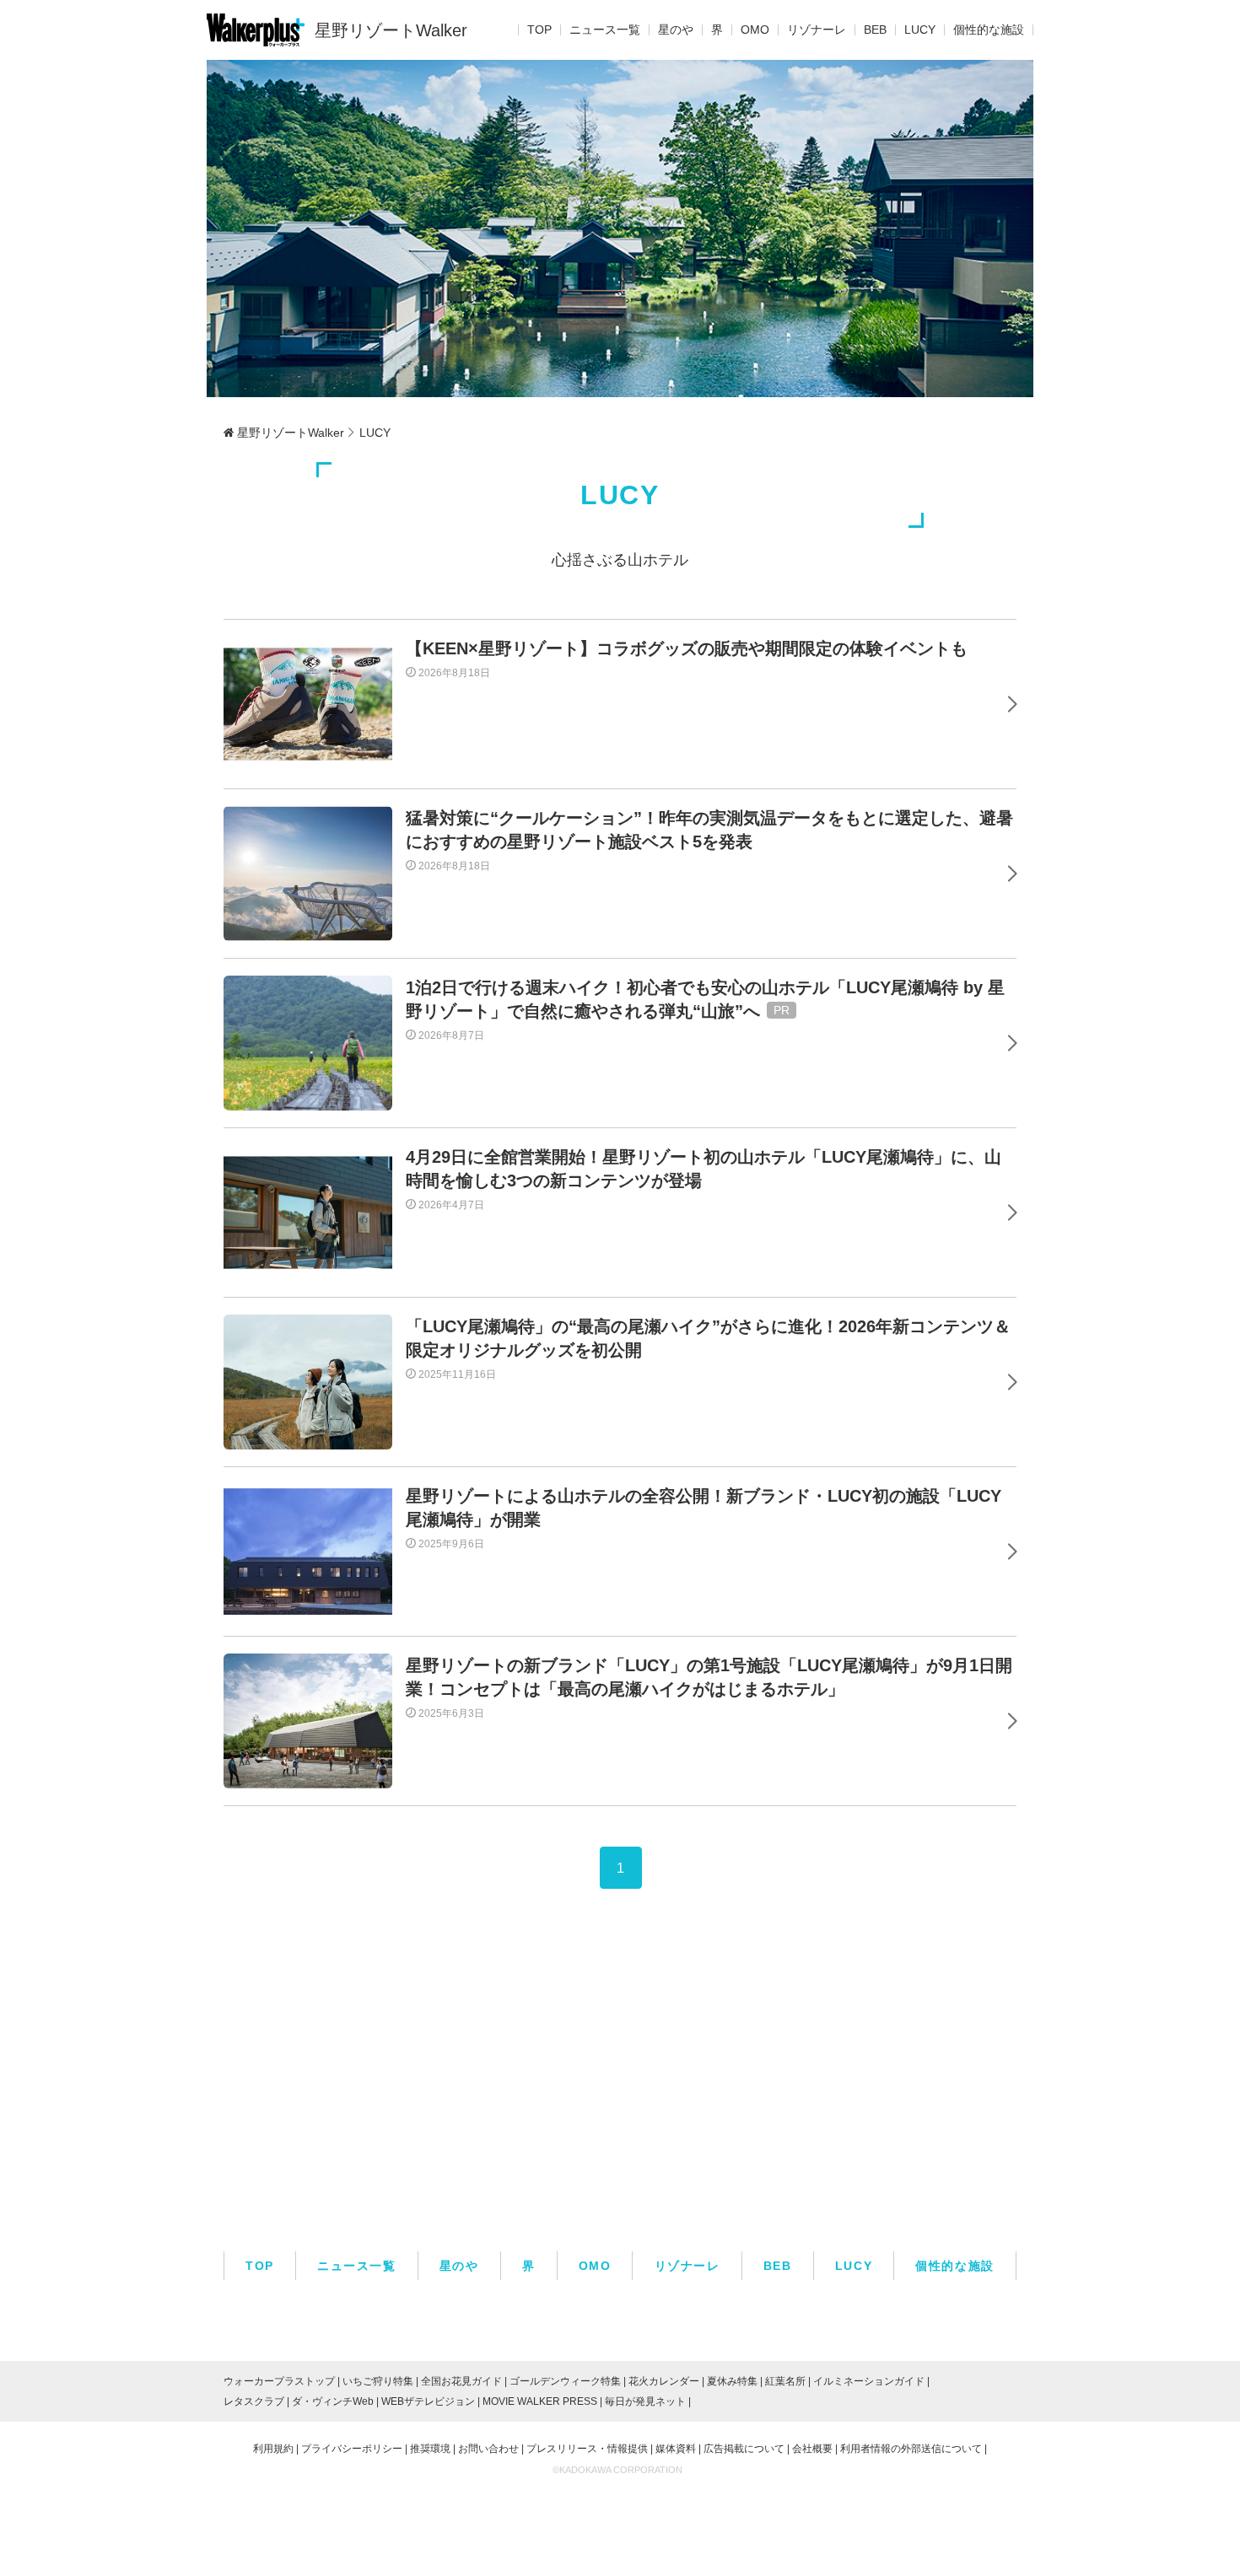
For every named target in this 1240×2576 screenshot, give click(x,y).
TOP (539, 30)
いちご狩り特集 (378, 2381)
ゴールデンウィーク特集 (565, 2381)
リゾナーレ (817, 30)
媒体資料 (676, 2449)
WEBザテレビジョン (428, 2401)
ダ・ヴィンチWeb (333, 2401)
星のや (676, 30)
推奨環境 (430, 2449)
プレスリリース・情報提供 (587, 2449)
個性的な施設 (989, 30)
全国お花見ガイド (461, 2381)
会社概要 (812, 2449)
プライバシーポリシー (352, 2449)
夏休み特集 (732, 2381)
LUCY (920, 30)
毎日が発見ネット (645, 2401)
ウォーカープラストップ (279, 2381)
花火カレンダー (664, 2381)
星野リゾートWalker (391, 30)
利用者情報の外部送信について (911, 2449)
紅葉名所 (785, 2381)
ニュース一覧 (605, 30)
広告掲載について (744, 2449)
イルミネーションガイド (869, 2381)
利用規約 (273, 2449)
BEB (875, 30)
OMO (755, 30)
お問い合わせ (488, 2449)
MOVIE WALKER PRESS (540, 2401)
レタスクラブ (254, 2401)
